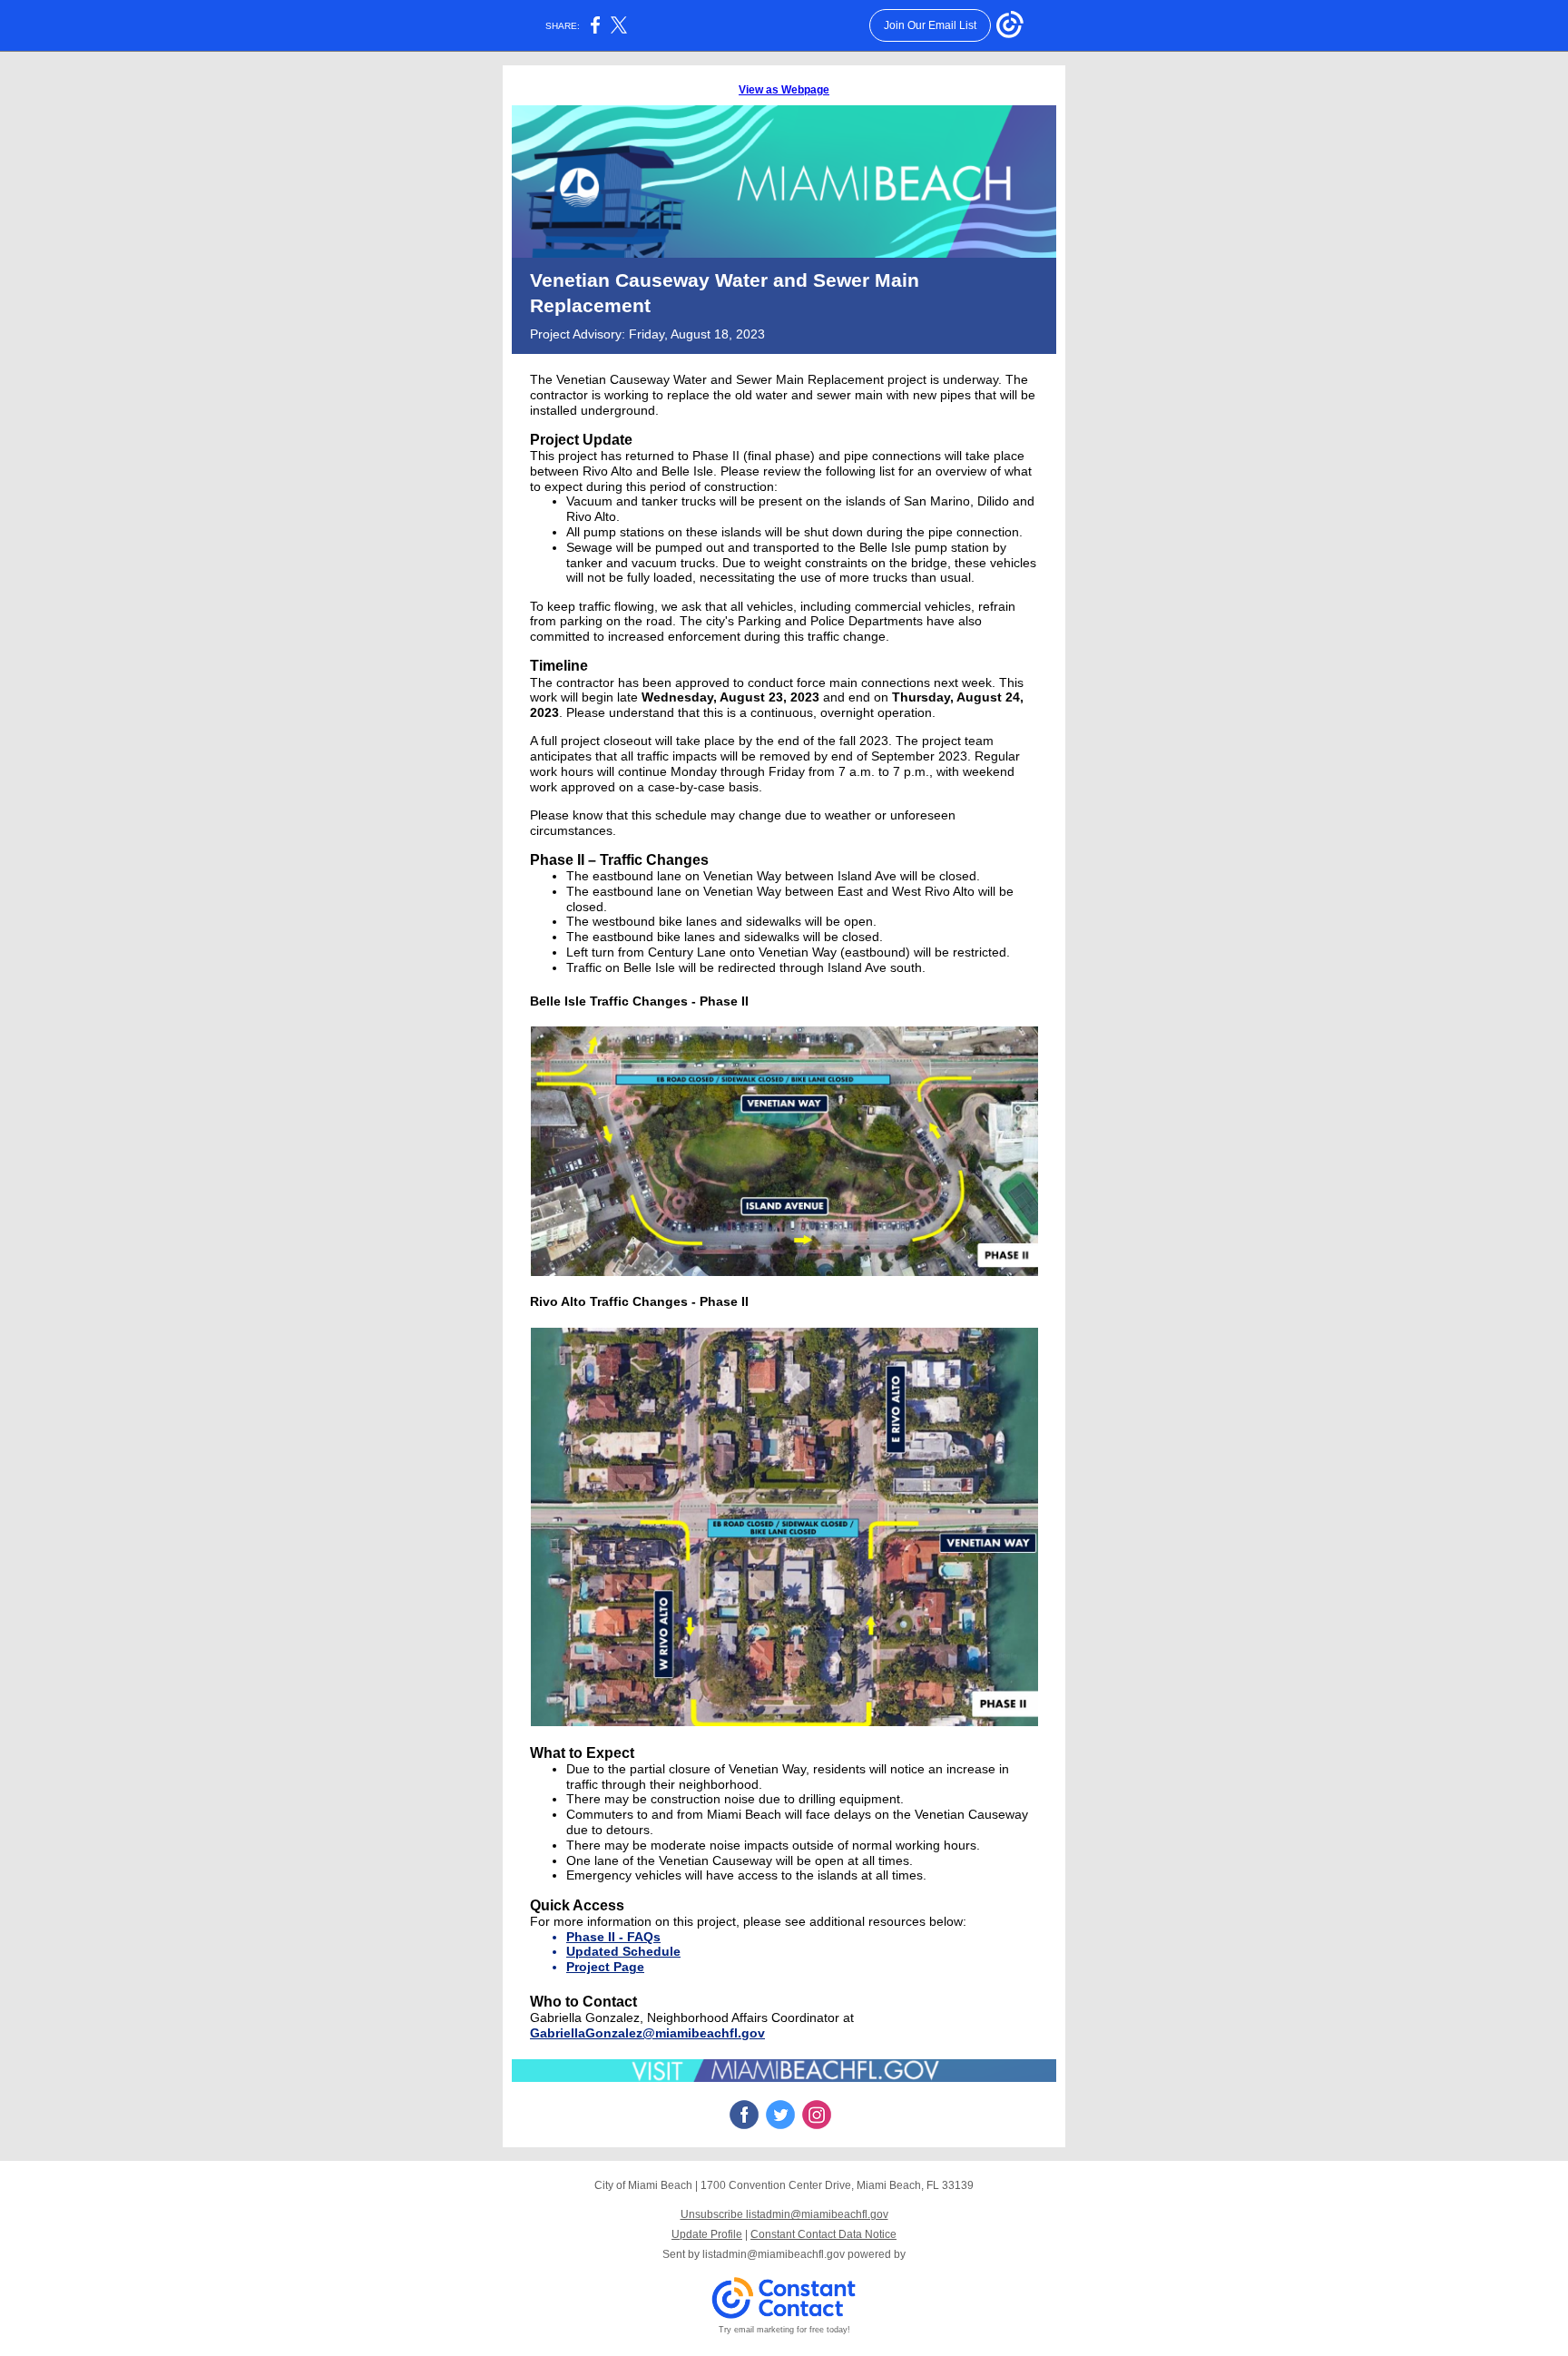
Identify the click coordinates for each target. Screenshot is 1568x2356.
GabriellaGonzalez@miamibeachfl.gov (647, 2033)
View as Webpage (784, 90)
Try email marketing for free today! (784, 2330)
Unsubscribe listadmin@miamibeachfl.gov (784, 2214)
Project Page (605, 1967)
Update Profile (707, 2234)
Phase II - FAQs (613, 1937)
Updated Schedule (623, 1951)
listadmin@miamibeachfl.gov (774, 2254)
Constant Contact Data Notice (823, 2234)
